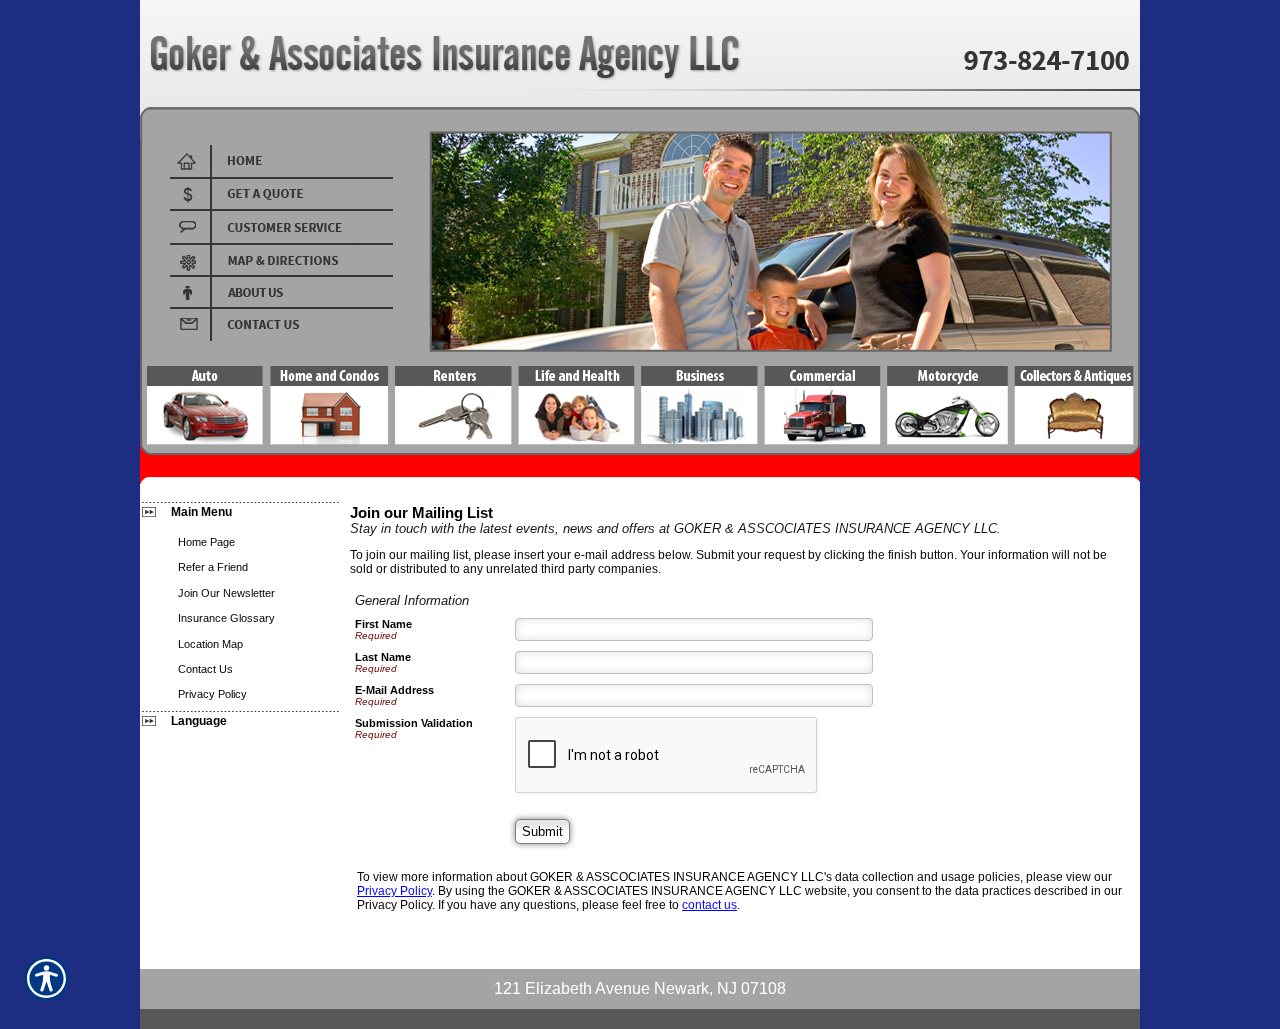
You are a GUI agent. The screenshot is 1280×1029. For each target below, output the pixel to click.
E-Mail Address (394, 690)
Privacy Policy (394, 891)
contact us (709, 905)
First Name (383, 624)
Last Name (383, 657)
